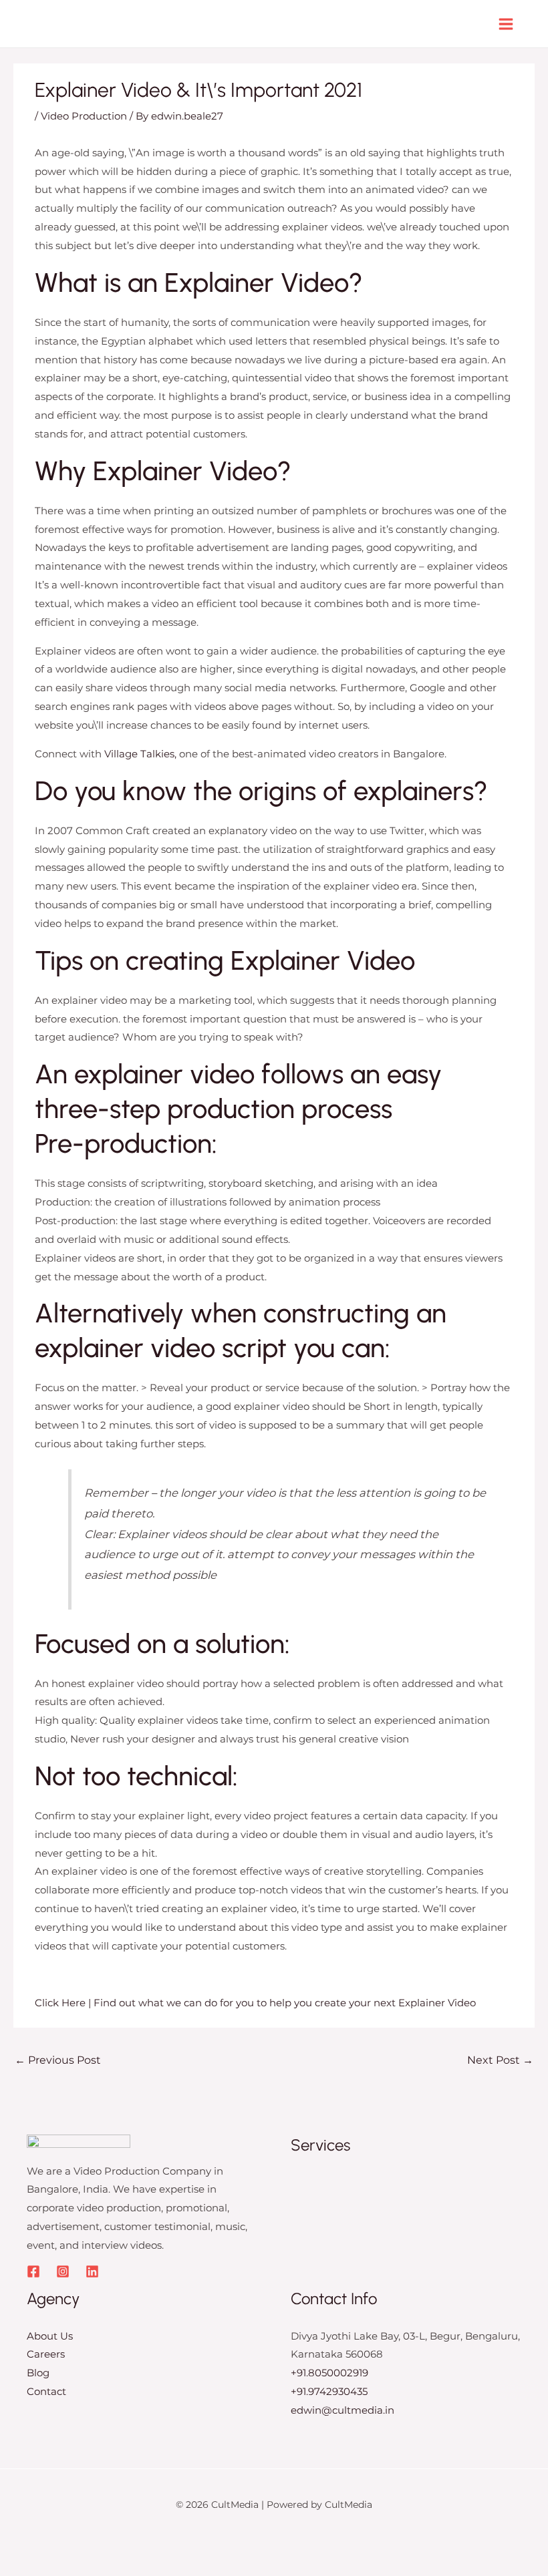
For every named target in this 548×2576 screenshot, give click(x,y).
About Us (50, 2336)
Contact (46, 2391)
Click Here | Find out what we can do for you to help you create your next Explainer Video (255, 2003)
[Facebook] (33, 2271)
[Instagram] (63, 2271)
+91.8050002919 (329, 2373)
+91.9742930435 (329, 2391)
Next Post (500, 2060)
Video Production (84, 116)
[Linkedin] (92, 2271)
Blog (38, 2373)
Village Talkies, (140, 754)
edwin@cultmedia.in (342, 2410)
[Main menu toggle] (506, 24)
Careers (46, 2354)
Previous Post (58, 2060)
